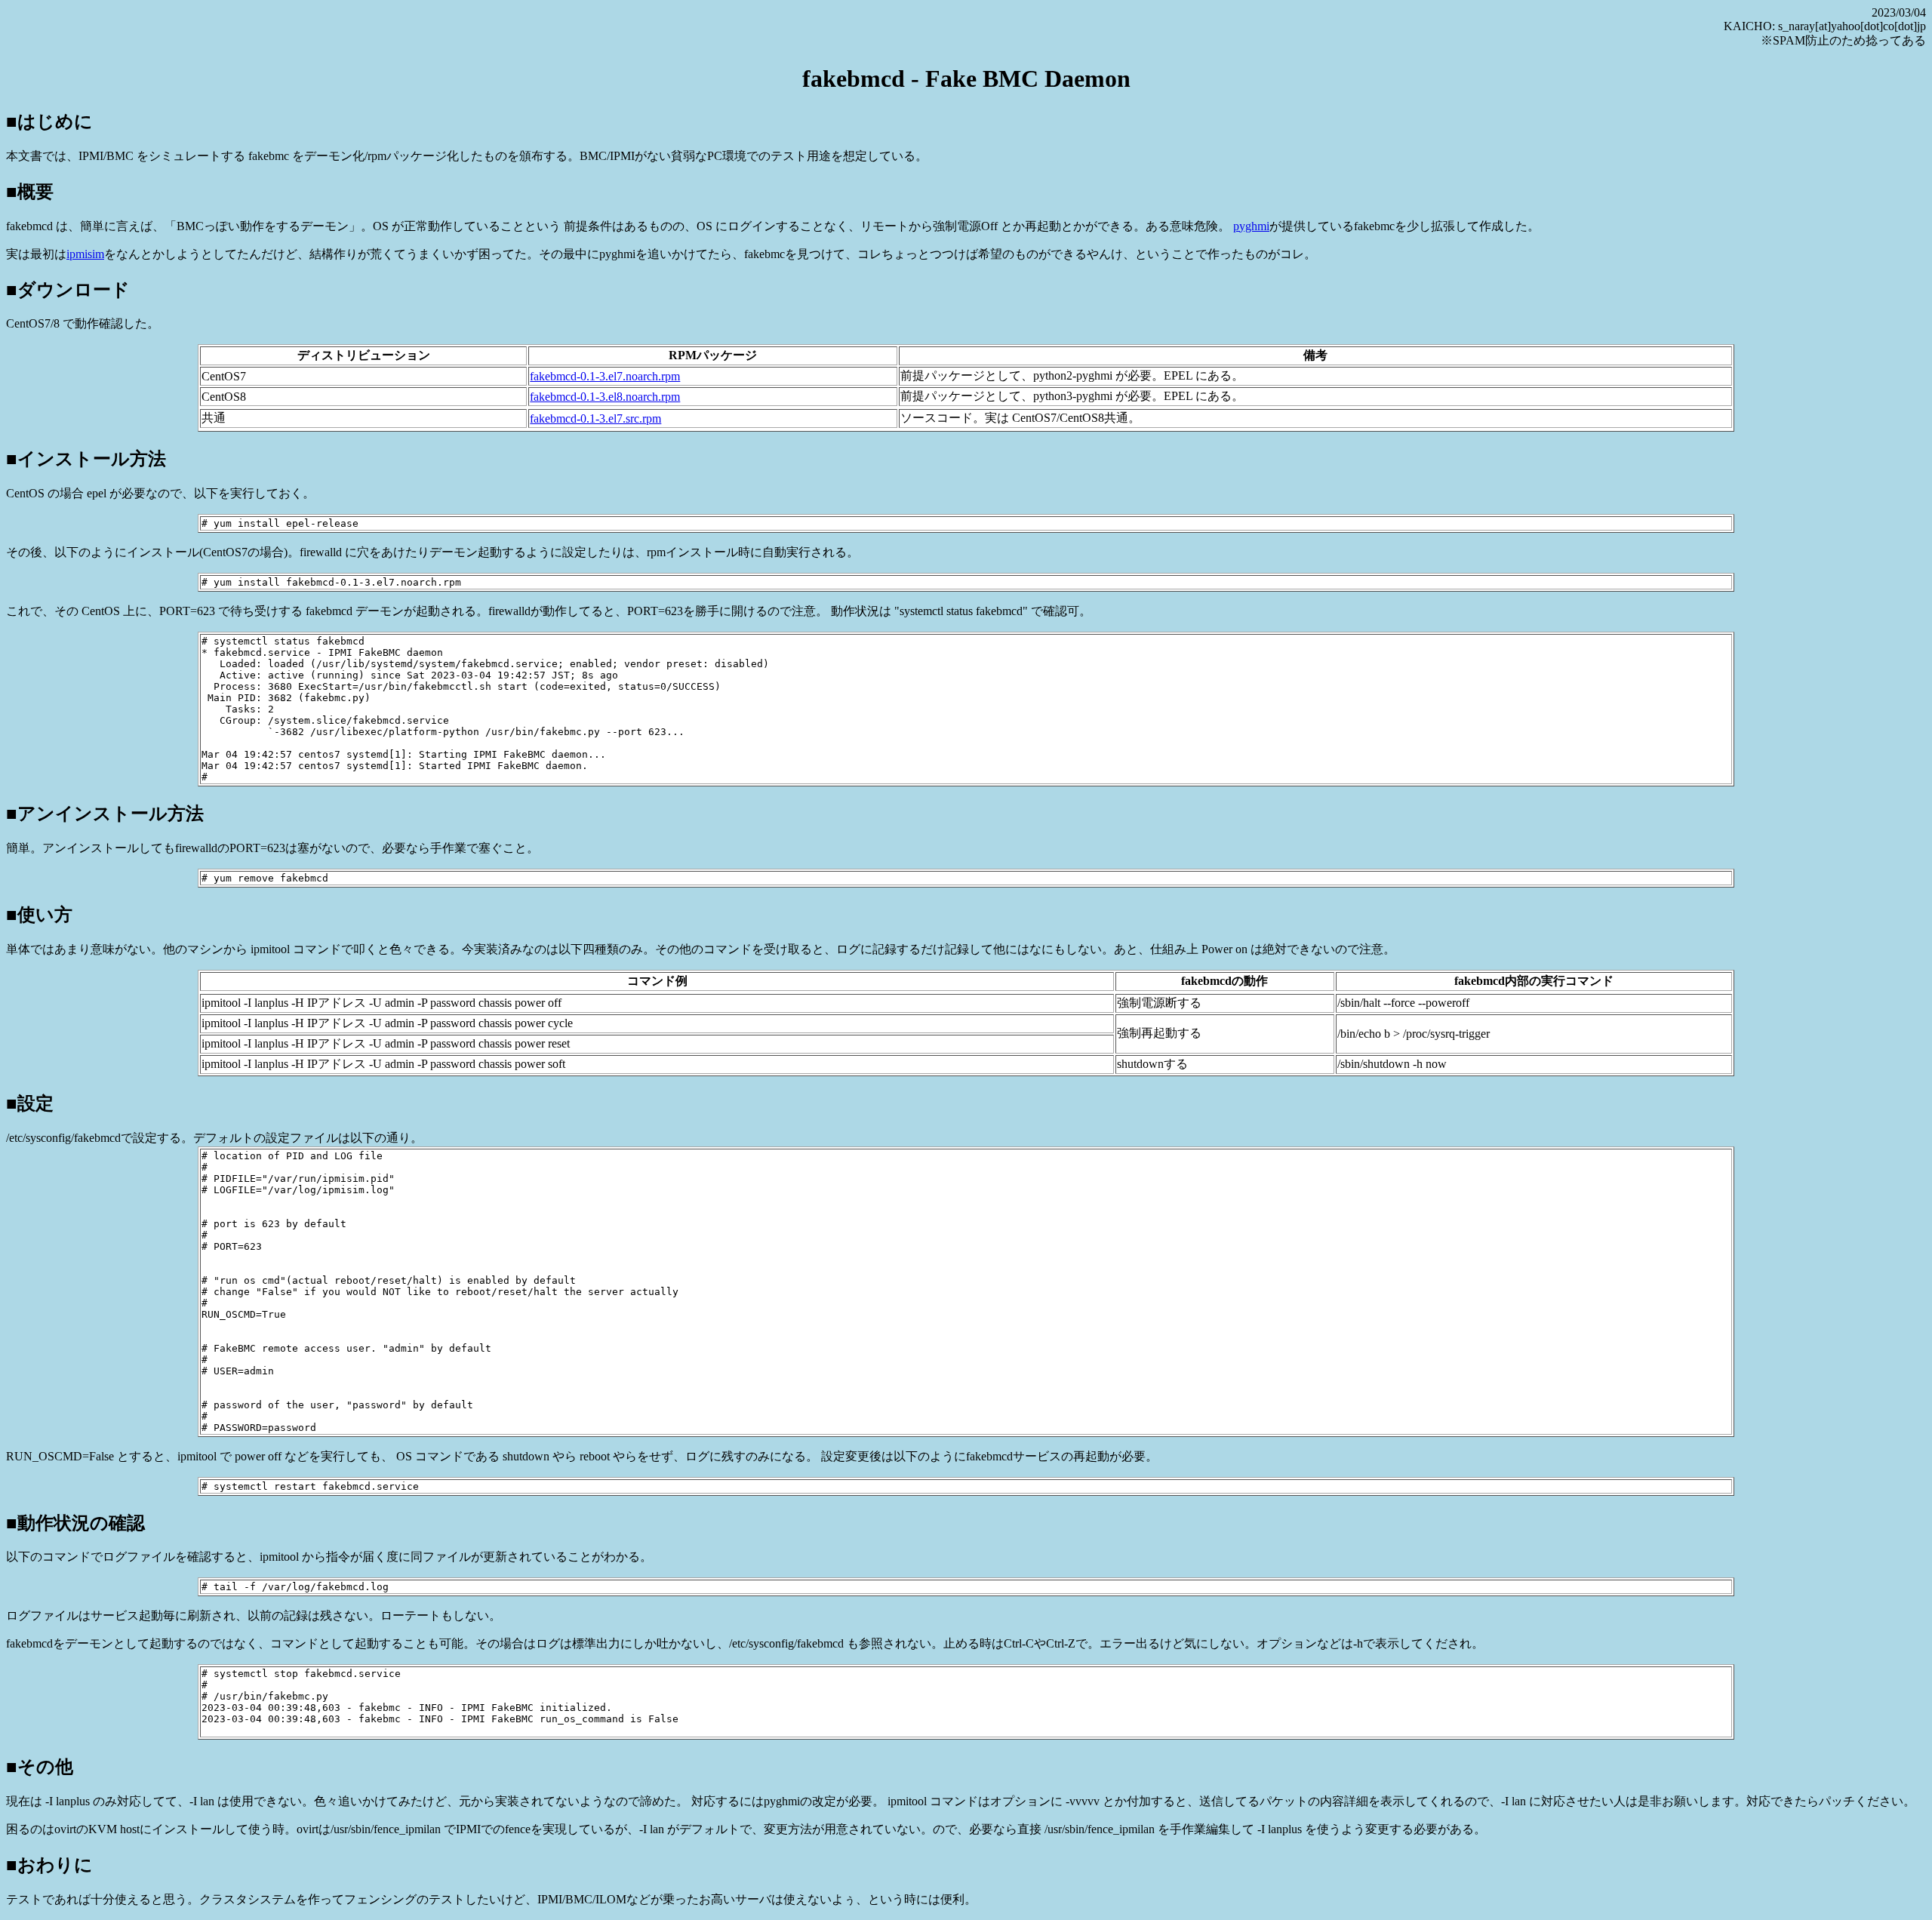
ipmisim (85, 254)
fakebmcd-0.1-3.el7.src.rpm (595, 418)
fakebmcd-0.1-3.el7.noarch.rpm (605, 376)
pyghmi (1251, 226)
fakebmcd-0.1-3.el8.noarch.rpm (605, 397)
